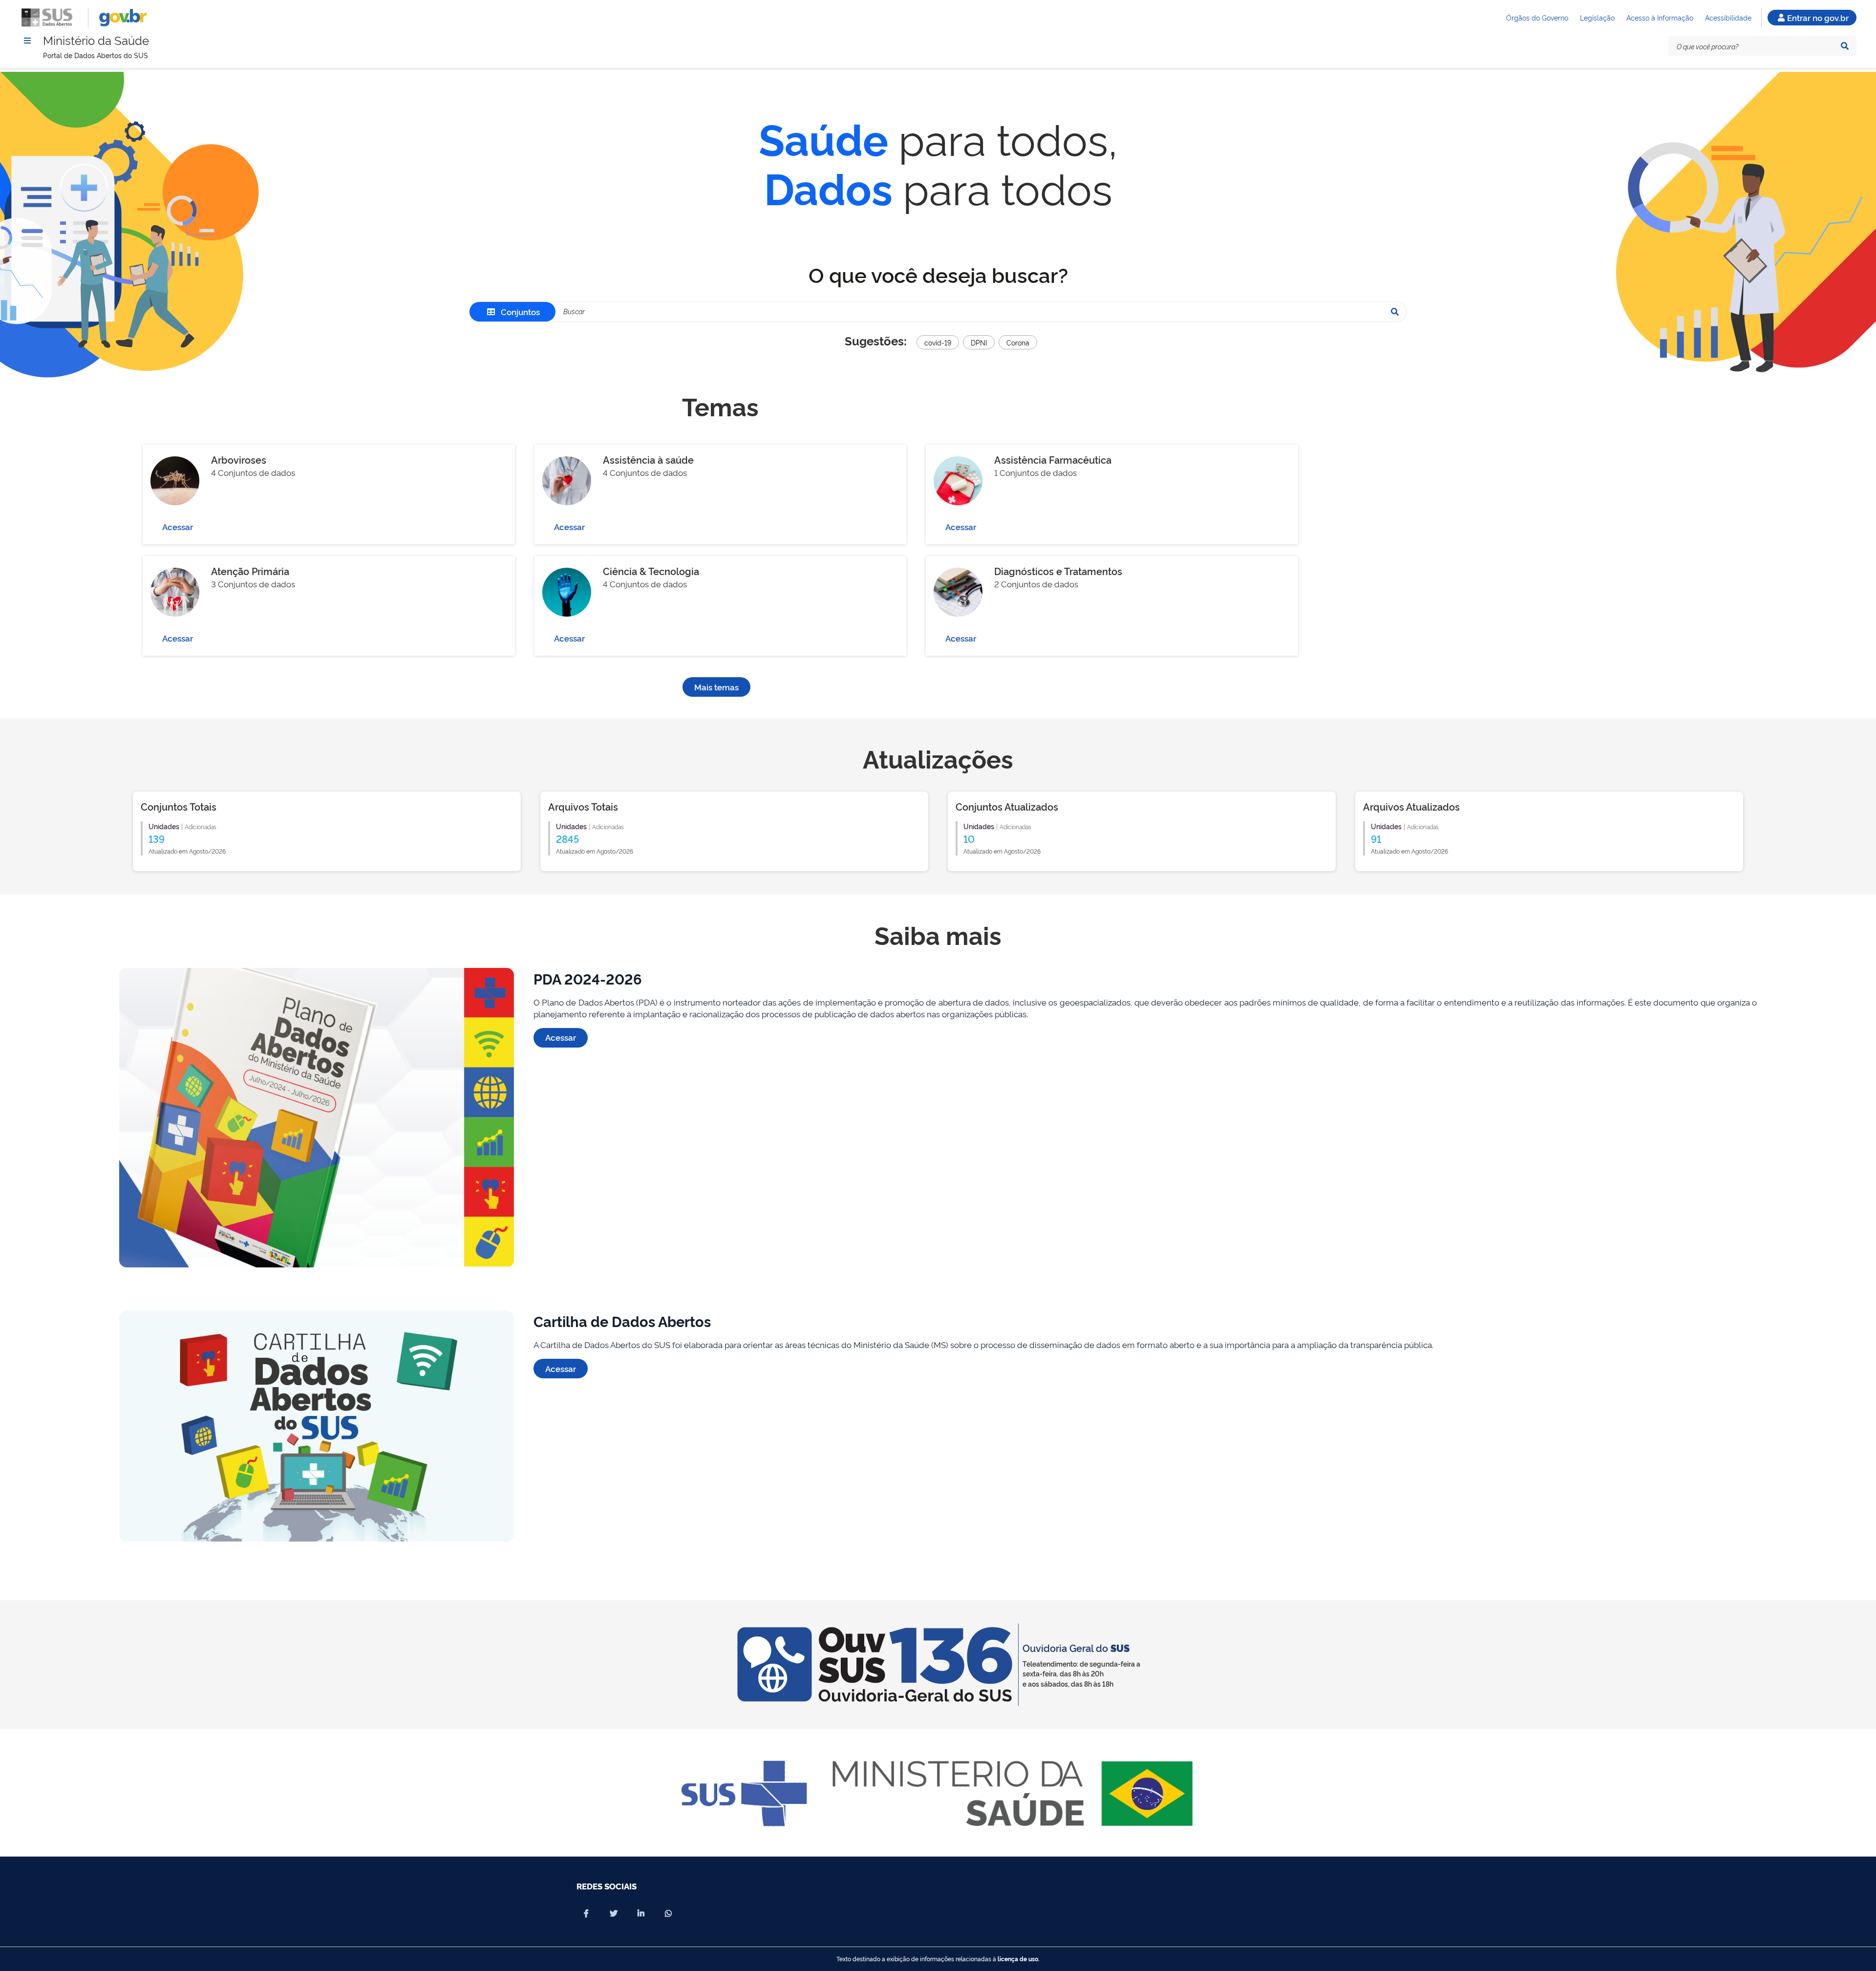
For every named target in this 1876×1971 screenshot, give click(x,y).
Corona (1018, 342)
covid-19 (938, 342)
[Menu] (27, 41)
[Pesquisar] (1845, 46)
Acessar (178, 526)
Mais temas (716, 687)
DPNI (979, 342)
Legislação (1597, 17)
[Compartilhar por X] (614, 1913)
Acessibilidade (1728, 17)
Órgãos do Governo (1537, 17)
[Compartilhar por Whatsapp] (668, 1913)
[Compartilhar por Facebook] (586, 1913)
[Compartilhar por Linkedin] (641, 1913)
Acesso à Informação (1660, 17)
